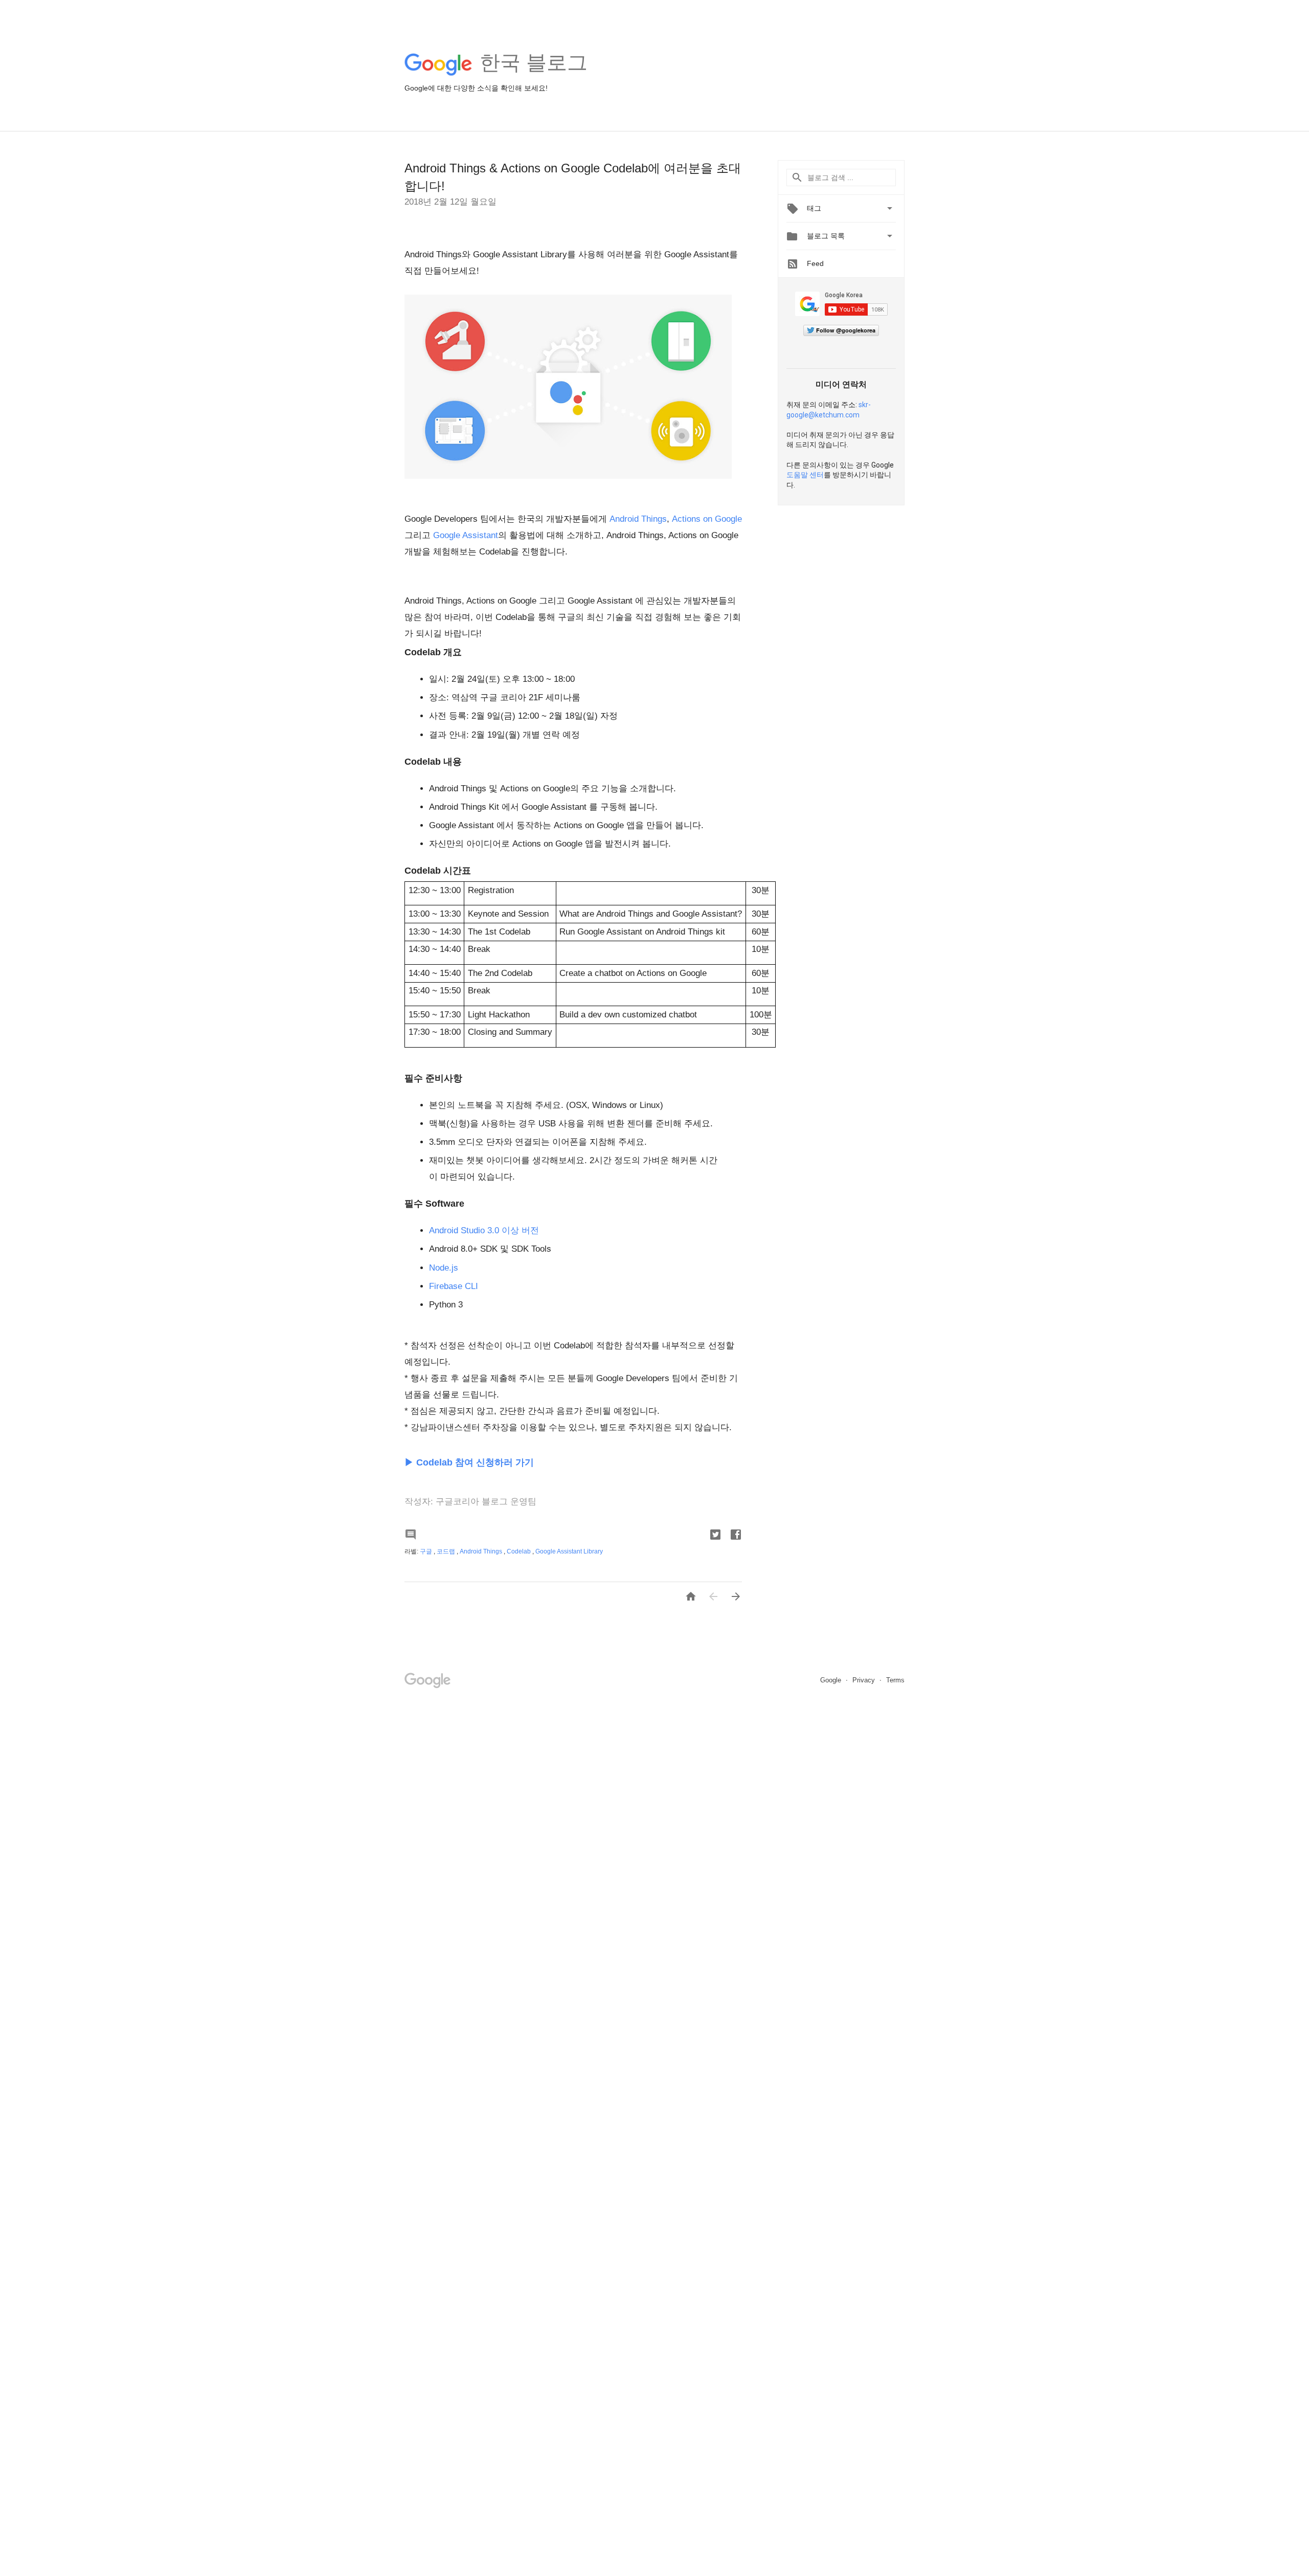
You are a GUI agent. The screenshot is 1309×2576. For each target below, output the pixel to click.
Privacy (865, 1680)
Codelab (520, 1551)
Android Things (638, 519)
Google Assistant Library (569, 1551)
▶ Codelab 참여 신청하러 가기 (469, 1462)
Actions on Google (707, 519)
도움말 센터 (805, 475)
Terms (895, 1680)
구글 (427, 1551)
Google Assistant (466, 535)
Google (832, 1680)
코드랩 (447, 1551)
